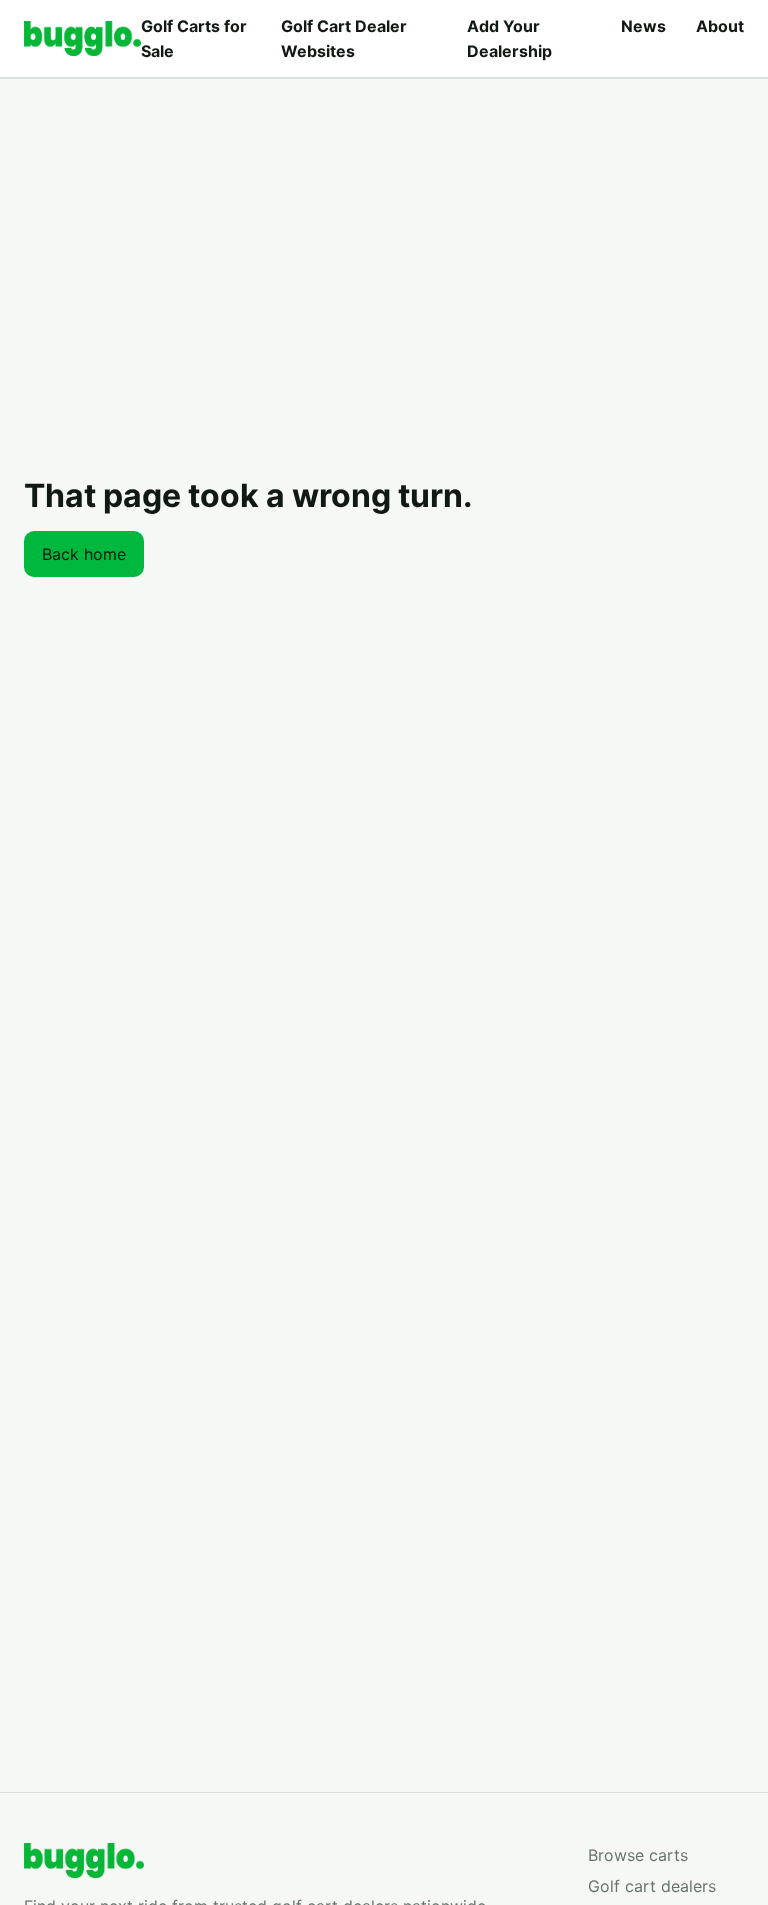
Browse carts (638, 1855)
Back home (84, 554)
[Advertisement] (384, 228)
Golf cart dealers (652, 1886)
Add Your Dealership (509, 38)
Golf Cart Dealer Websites (344, 38)
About (720, 26)
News (643, 26)
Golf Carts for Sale (194, 38)
